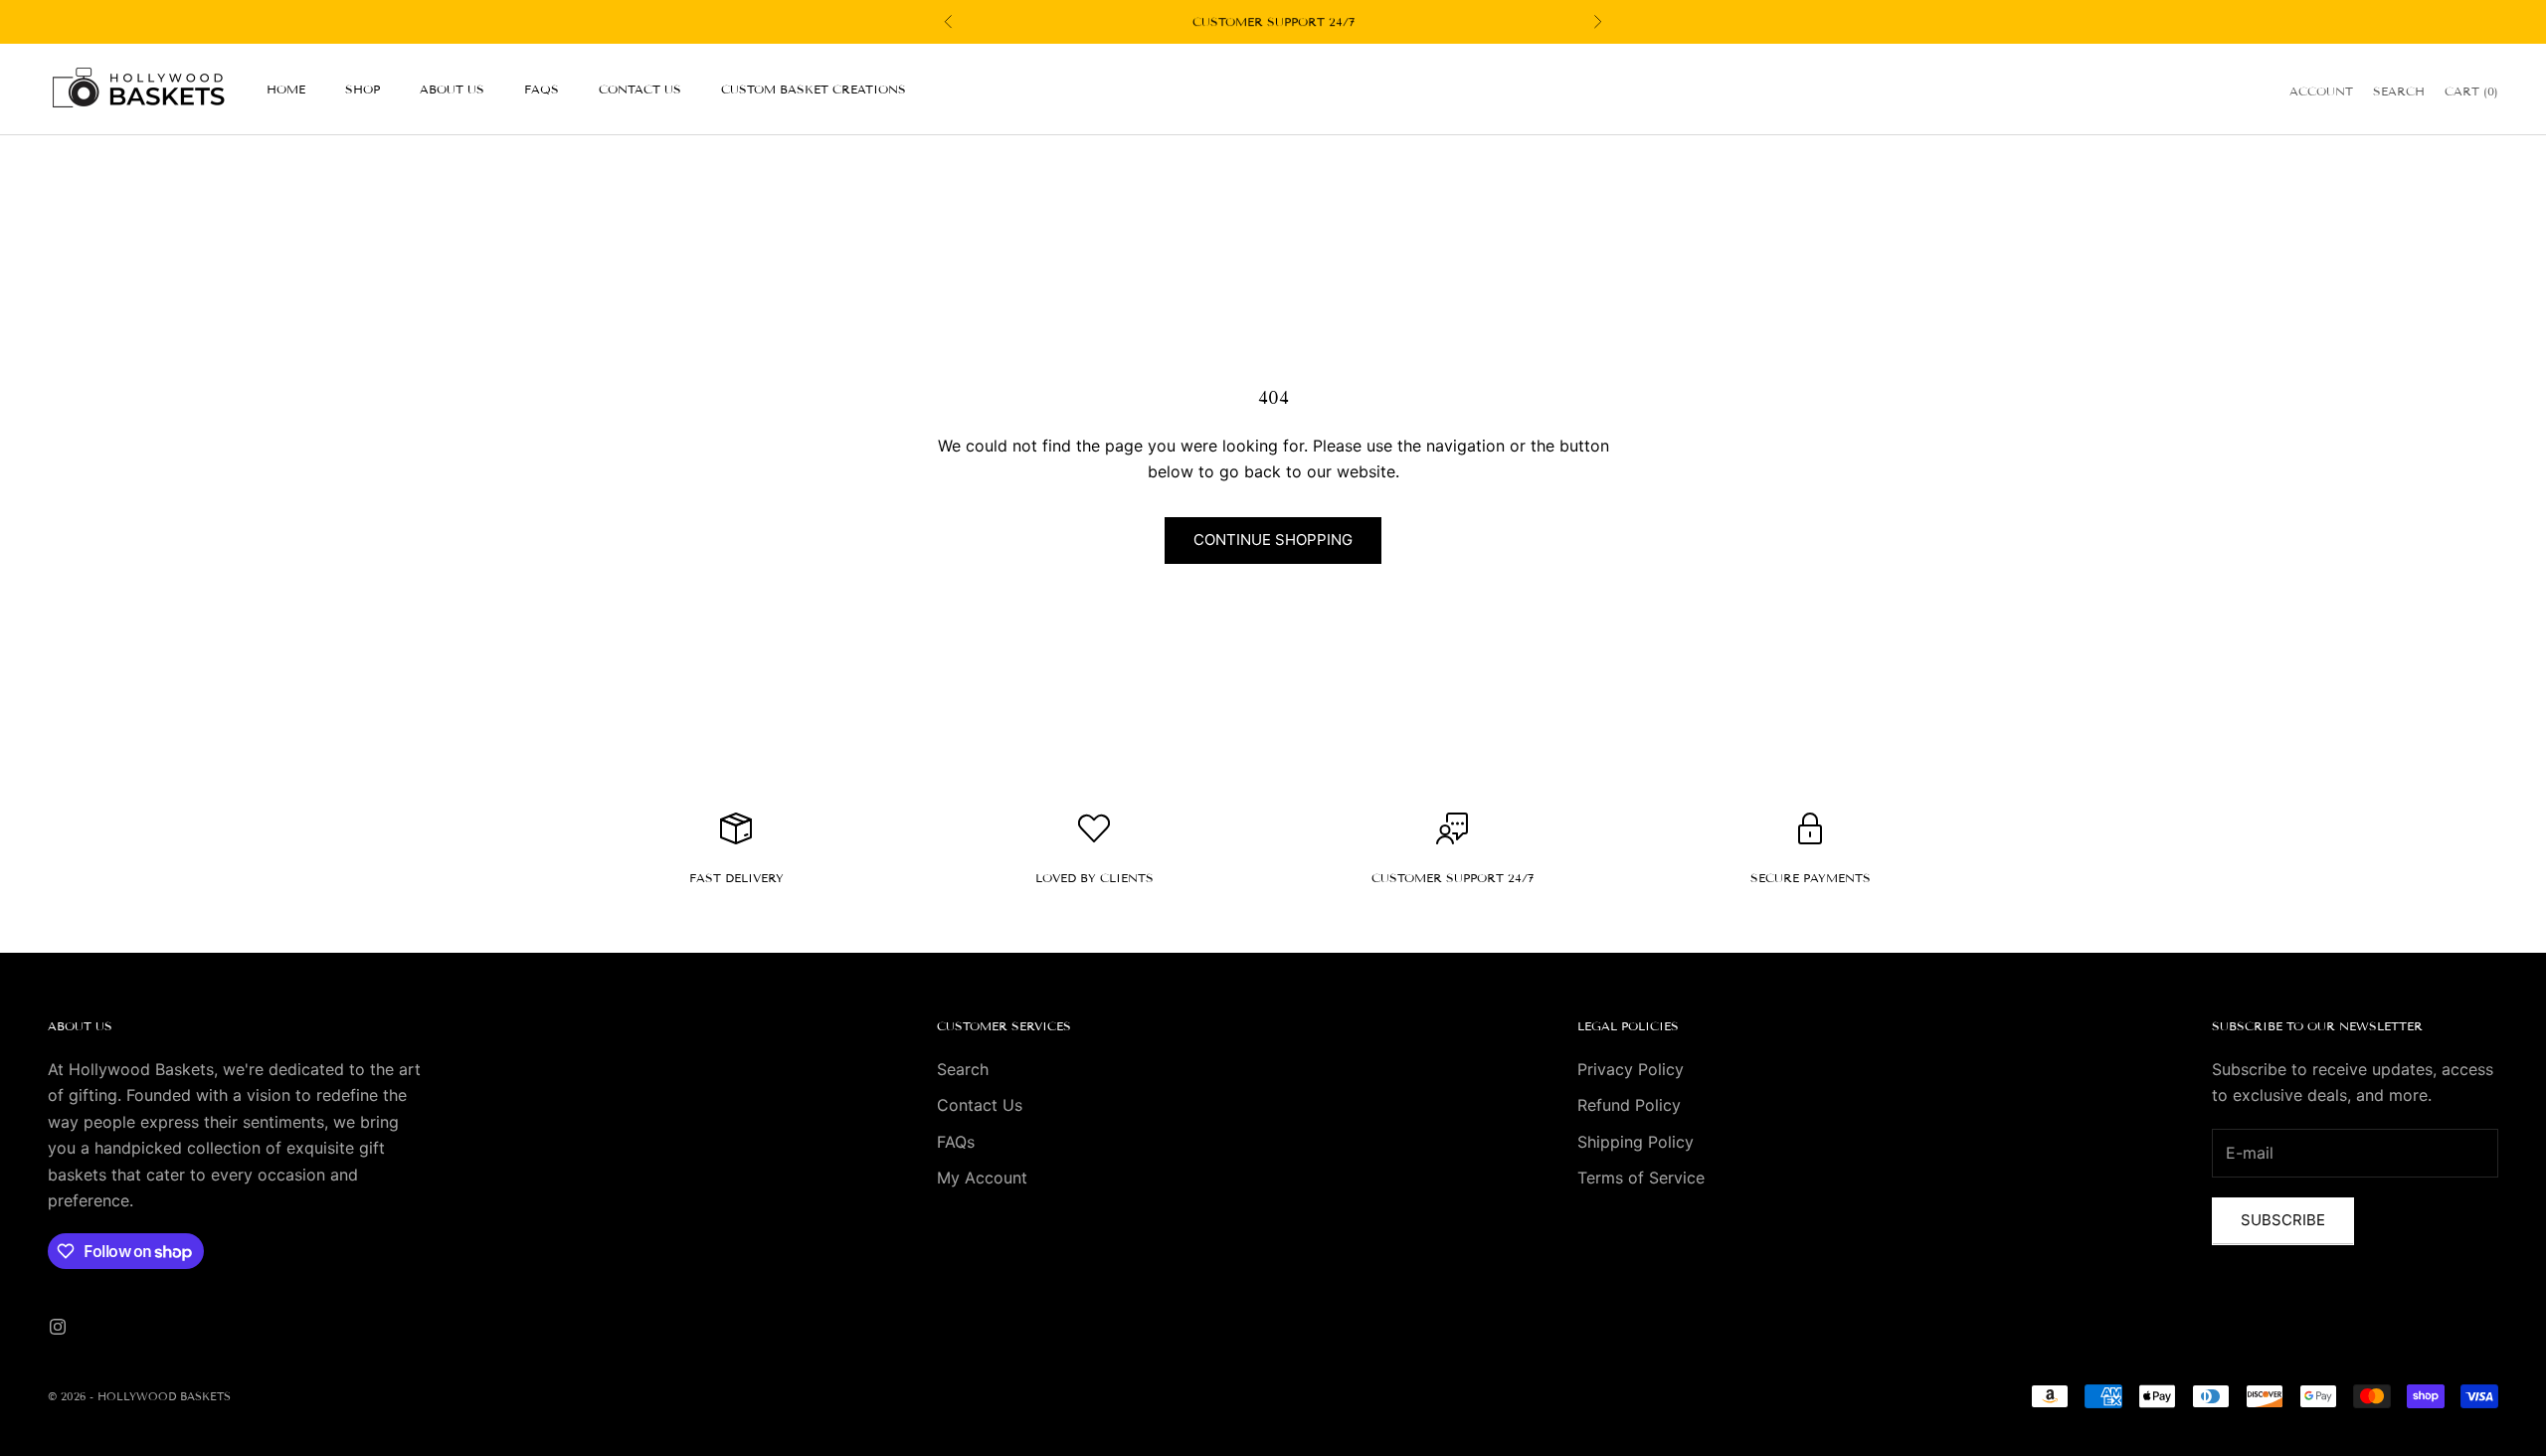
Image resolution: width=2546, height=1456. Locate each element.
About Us (452, 89)
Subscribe (2283, 1220)
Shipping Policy (1636, 1142)
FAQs (542, 89)
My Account (982, 1178)
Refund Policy (1629, 1105)
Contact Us (640, 89)
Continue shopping (1273, 540)
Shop (363, 89)
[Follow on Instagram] (58, 1327)
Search (963, 1069)
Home (286, 89)
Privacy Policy (1631, 1069)
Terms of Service (1641, 1178)
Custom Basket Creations (814, 89)
